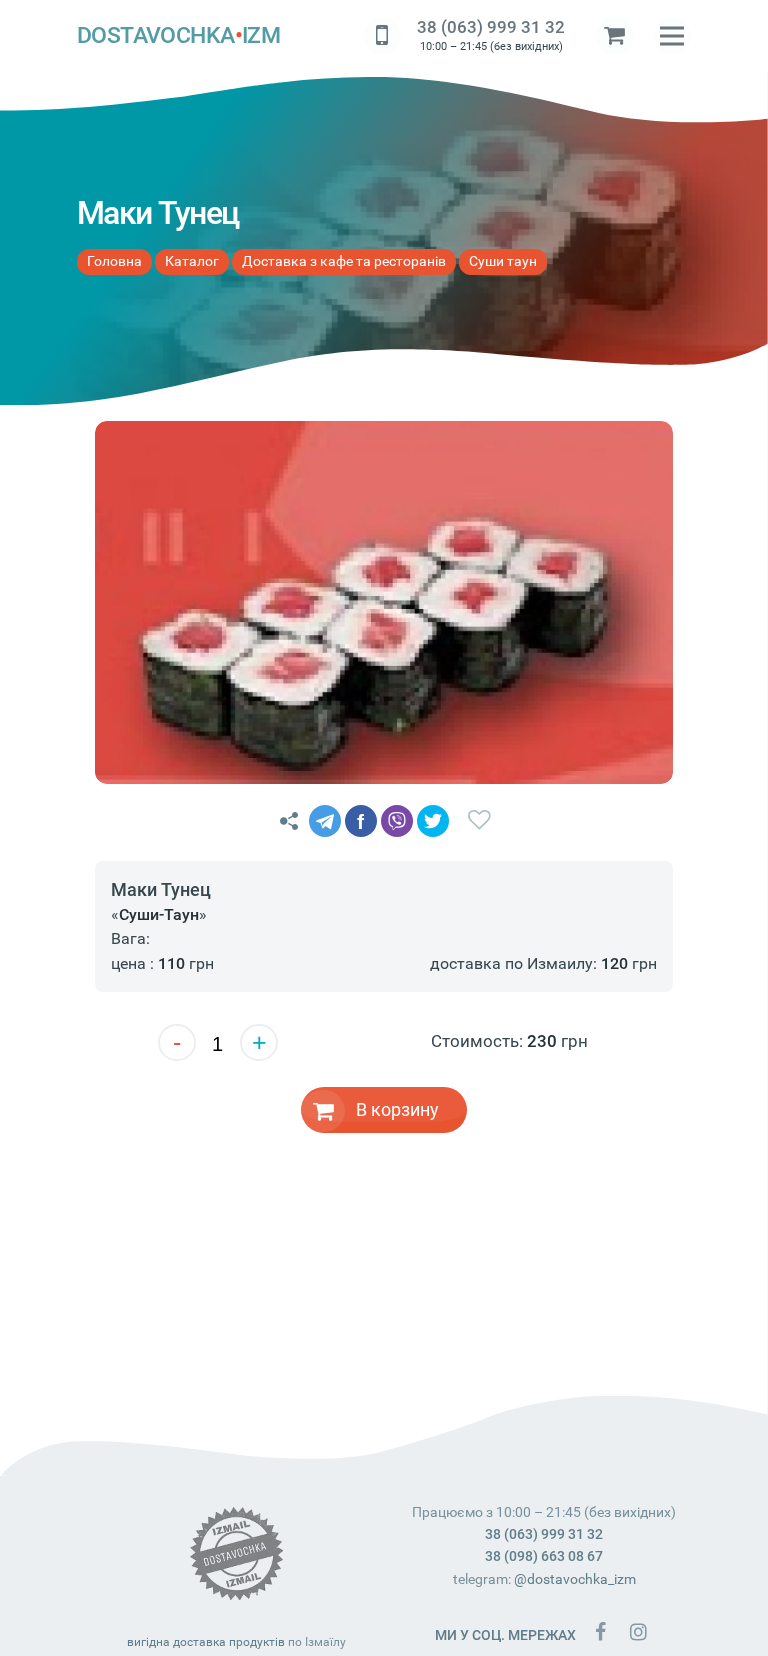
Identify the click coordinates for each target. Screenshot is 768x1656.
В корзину (397, 1109)
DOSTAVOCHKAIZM (179, 35)
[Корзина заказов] (615, 36)
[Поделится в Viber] (397, 821)
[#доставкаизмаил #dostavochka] (638, 1631)
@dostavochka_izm (575, 1579)
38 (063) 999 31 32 (491, 27)
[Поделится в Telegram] (325, 821)
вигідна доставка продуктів (206, 1642)
